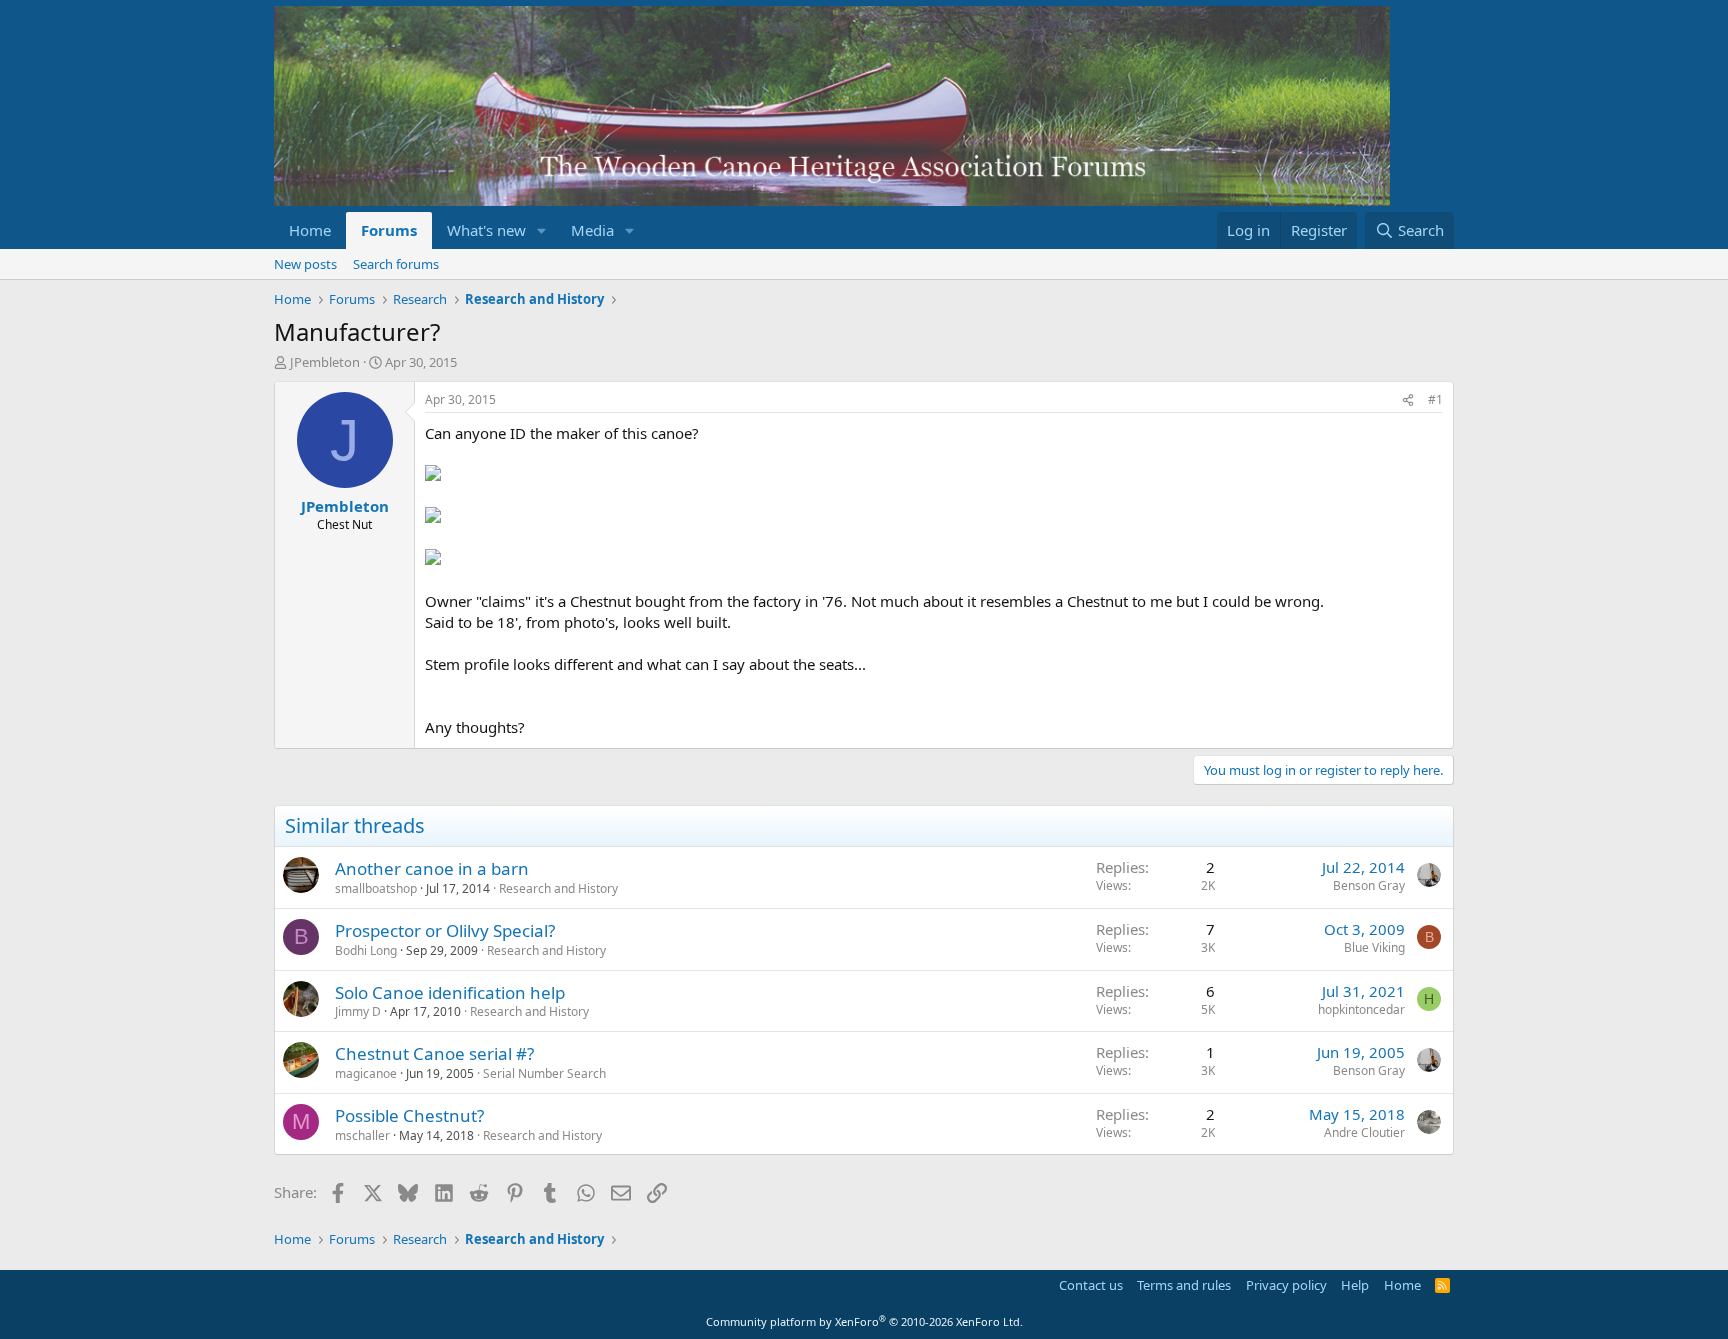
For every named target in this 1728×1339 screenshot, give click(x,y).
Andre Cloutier (1364, 1132)
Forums (389, 230)
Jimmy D (358, 1011)
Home (310, 230)
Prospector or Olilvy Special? (445, 930)
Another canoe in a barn (432, 868)
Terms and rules (1184, 1285)
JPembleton (325, 362)
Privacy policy (1286, 1285)
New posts (305, 264)
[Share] (1408, 400)
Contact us (1091, 1285)
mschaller (362, 1135)
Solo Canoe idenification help (450, 992)
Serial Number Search (544, 1073)
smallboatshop (376, 888)
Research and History (558, 888)
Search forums (396, 264)
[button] (542, 230)
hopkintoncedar (1361, 1009)
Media (592, 230)
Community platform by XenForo (864, 1321)
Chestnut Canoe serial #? (434, 1053)
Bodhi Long (366, 950)
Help (1355, 1285)
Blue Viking (1374, 947)
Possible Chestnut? (409, 1115)
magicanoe (366, 1073)
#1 (1435, 399)
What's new (486, 230)
